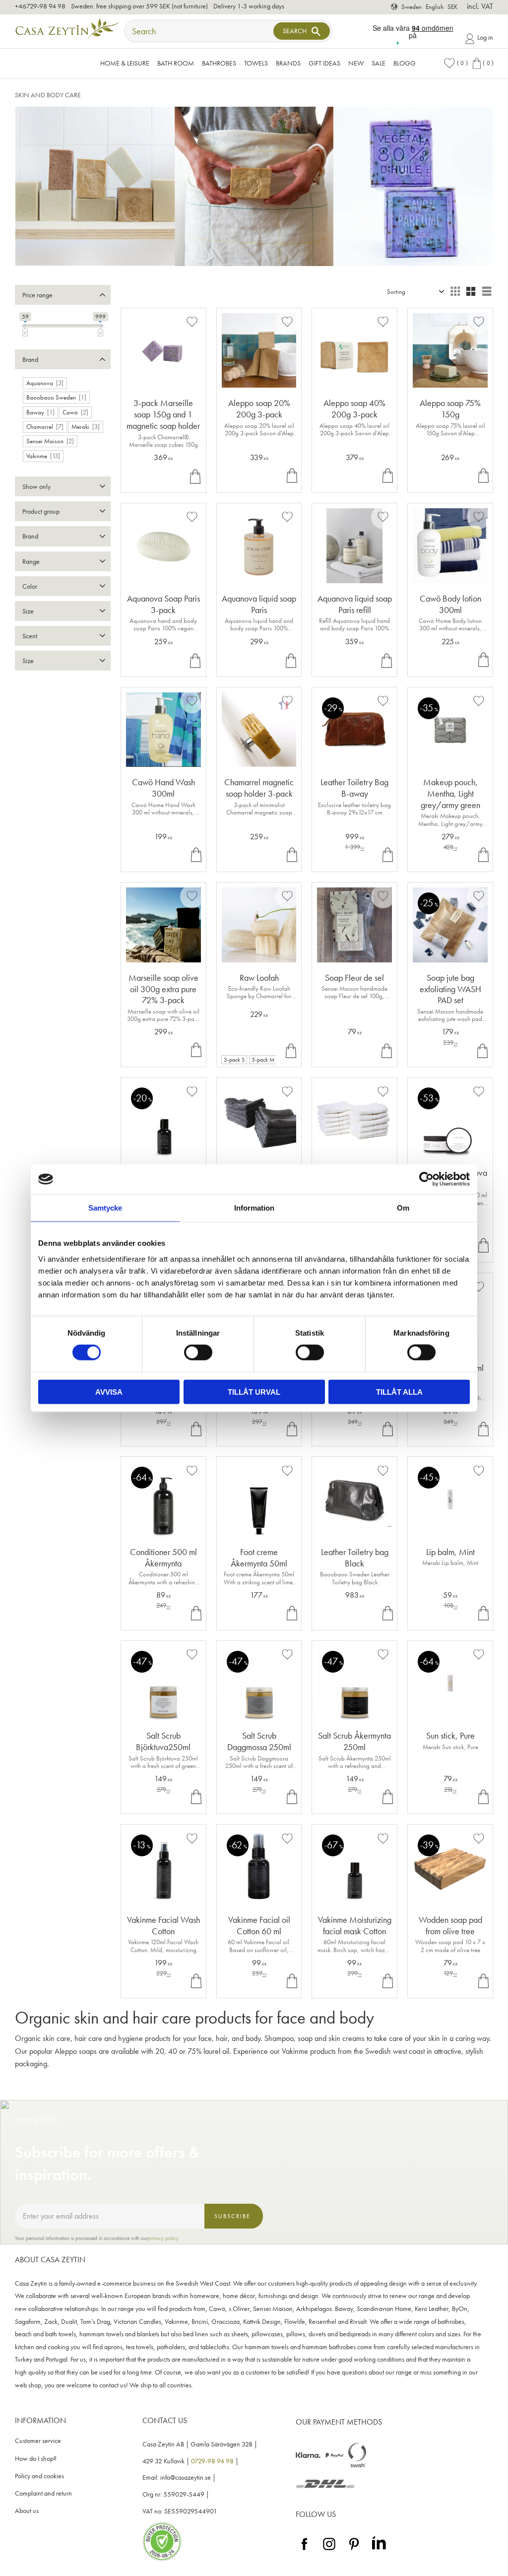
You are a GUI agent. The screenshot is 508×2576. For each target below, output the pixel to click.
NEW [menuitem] (356, 63)
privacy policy (163, 2238)
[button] (455, 63)
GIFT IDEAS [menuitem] (324, 63)
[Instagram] (329, 2550)
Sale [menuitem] (379, 63)
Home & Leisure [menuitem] (125, 63)
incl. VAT (480, 6)
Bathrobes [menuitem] (219, 63)
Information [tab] (254, 1208)
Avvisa (109, 1391)
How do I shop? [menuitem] (36, 2459)
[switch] (198, 1353)
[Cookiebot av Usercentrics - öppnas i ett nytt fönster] (426, 1179)
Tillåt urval (254, 1391)
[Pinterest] (354, 2550)
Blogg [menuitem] (405, 63)
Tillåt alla (399, 1391)
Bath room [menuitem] (176, 63)
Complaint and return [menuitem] (43, 2493)
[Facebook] (304, 2550)
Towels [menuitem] (256, 63)
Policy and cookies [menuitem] (39, 2476)
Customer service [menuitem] (38, 2441)
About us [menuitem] (27, 2511)
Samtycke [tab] (105, 1208)
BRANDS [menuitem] (288, 63)
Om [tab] (403, 1208)
